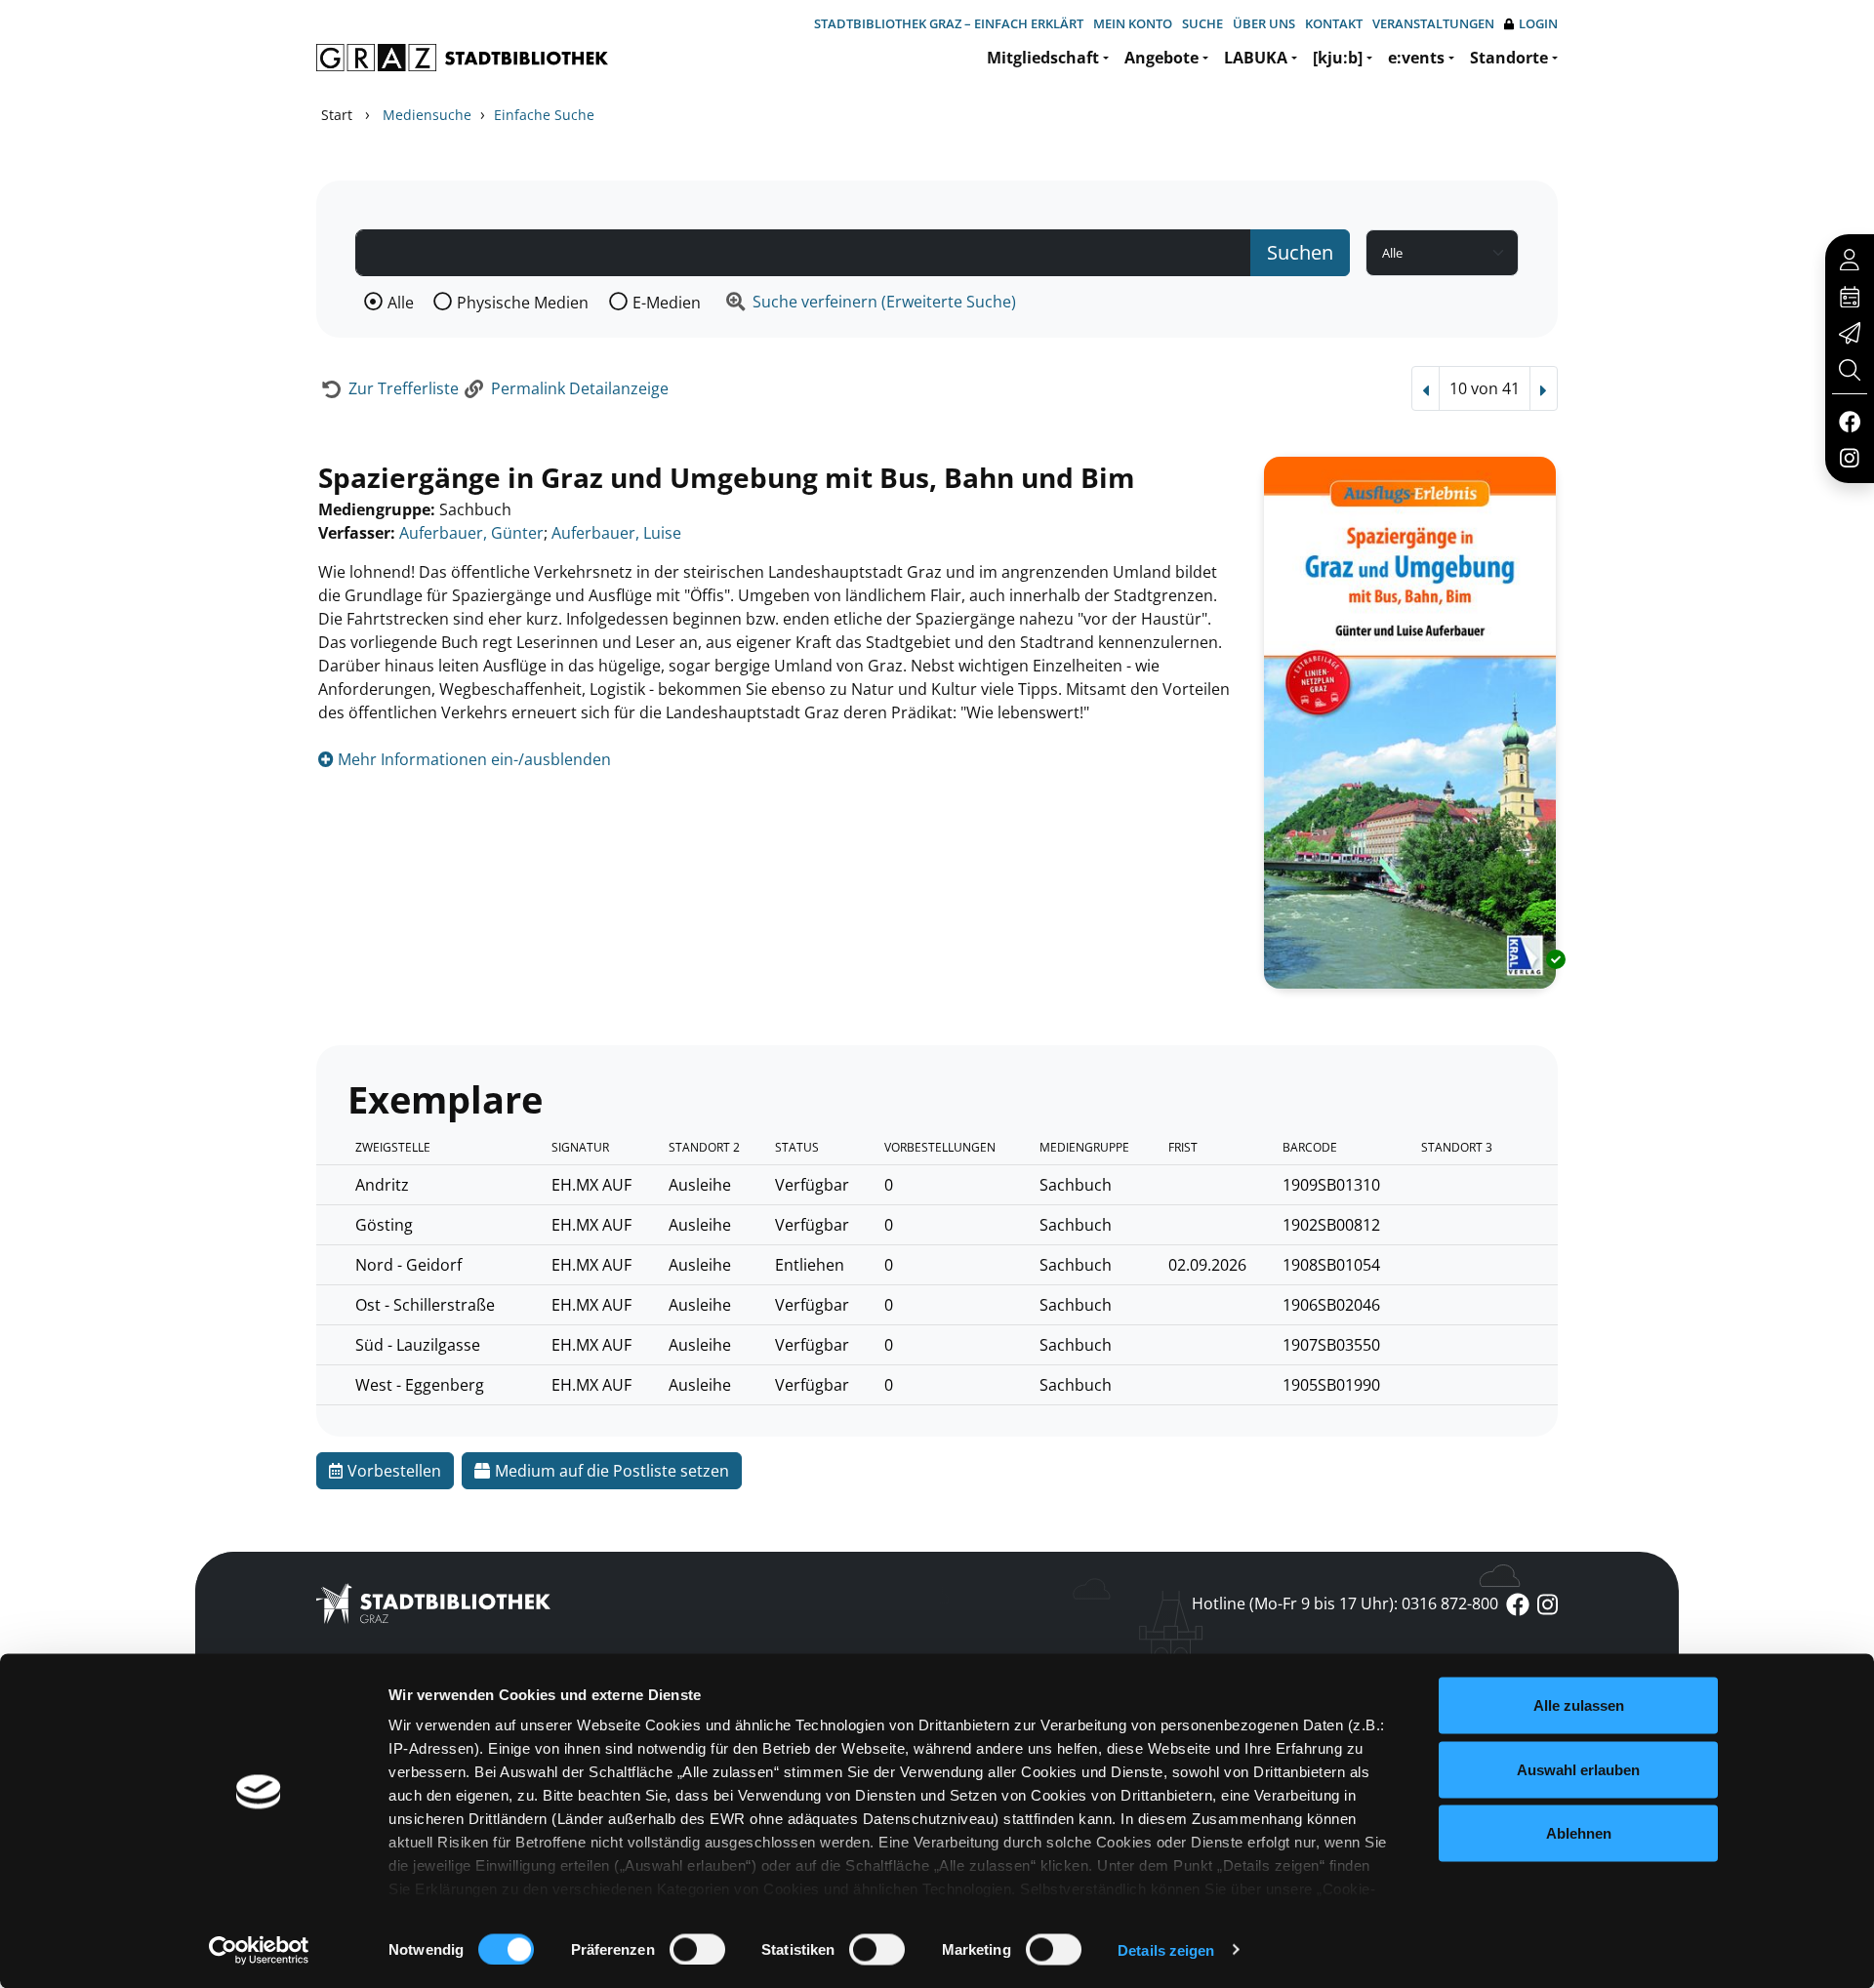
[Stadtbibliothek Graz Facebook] (1849, 421)
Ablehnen (1579, 1833)
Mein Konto (1133, 23)
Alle (401, 303)
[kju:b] (1338, 58)
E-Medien (667, 303)
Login (1538, 23)
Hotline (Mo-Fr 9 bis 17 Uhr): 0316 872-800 (1345, 1603)
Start (337, 115)
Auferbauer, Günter (471, 533)
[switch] (697, 1949)
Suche (1202, 23)
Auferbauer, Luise (616, 533)
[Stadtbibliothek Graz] (462, 58)
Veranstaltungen (1433, 23)
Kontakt (1334, 23)
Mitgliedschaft (1043, 58)
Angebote (1161, 58)
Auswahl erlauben (1578, 1769)
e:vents (1416, 58)
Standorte (1509, 58)
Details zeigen (1166, 1949)
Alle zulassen (1579, 1705)
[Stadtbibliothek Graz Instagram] (1850, 457)
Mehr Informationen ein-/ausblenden (472, 759)
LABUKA (1256, 58)
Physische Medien (523, 303)
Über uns (1264, 23)
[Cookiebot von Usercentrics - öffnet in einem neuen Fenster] (259, 1950)
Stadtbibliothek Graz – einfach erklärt (949, 23)
